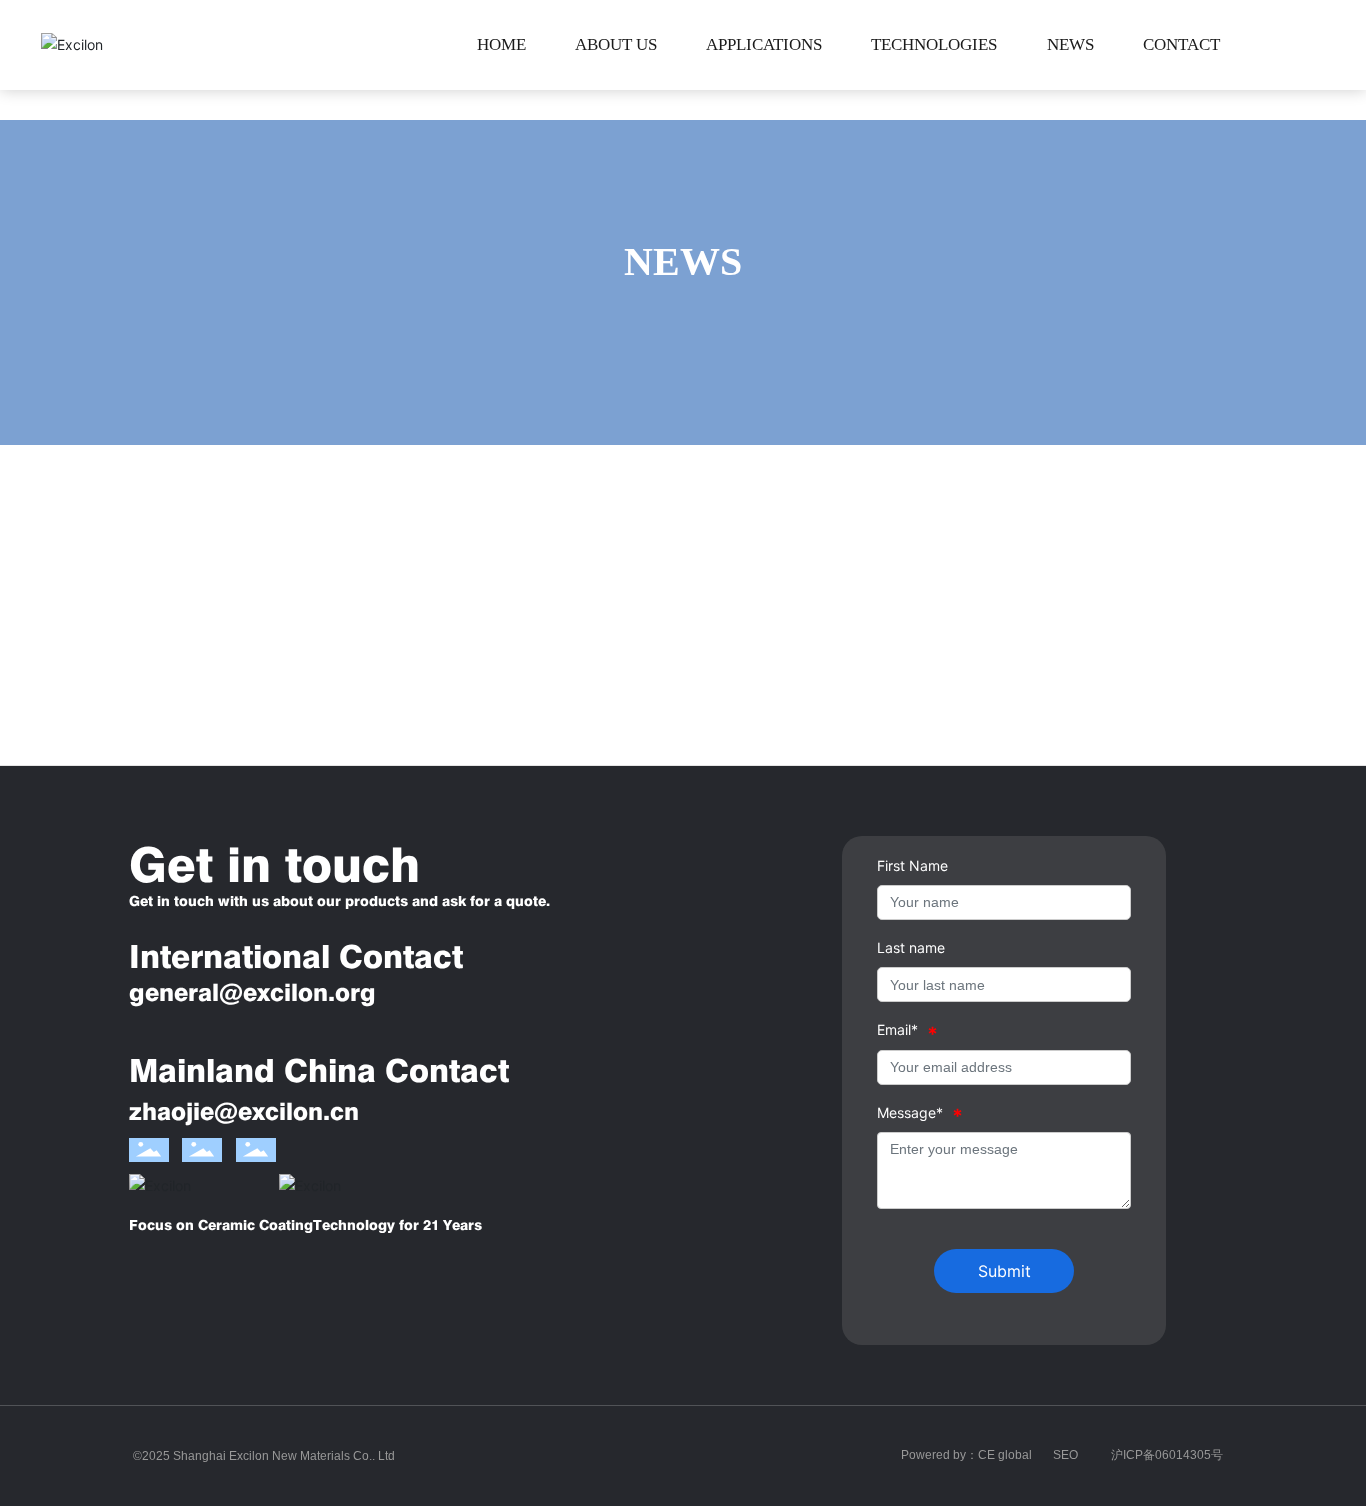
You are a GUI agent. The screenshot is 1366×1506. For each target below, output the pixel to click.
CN (1313, 45)
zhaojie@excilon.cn (244, 1111)
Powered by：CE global (966, 1455)
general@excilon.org (252, 992)
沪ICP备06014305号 (1167, 1455)
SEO (1065, 1455)
